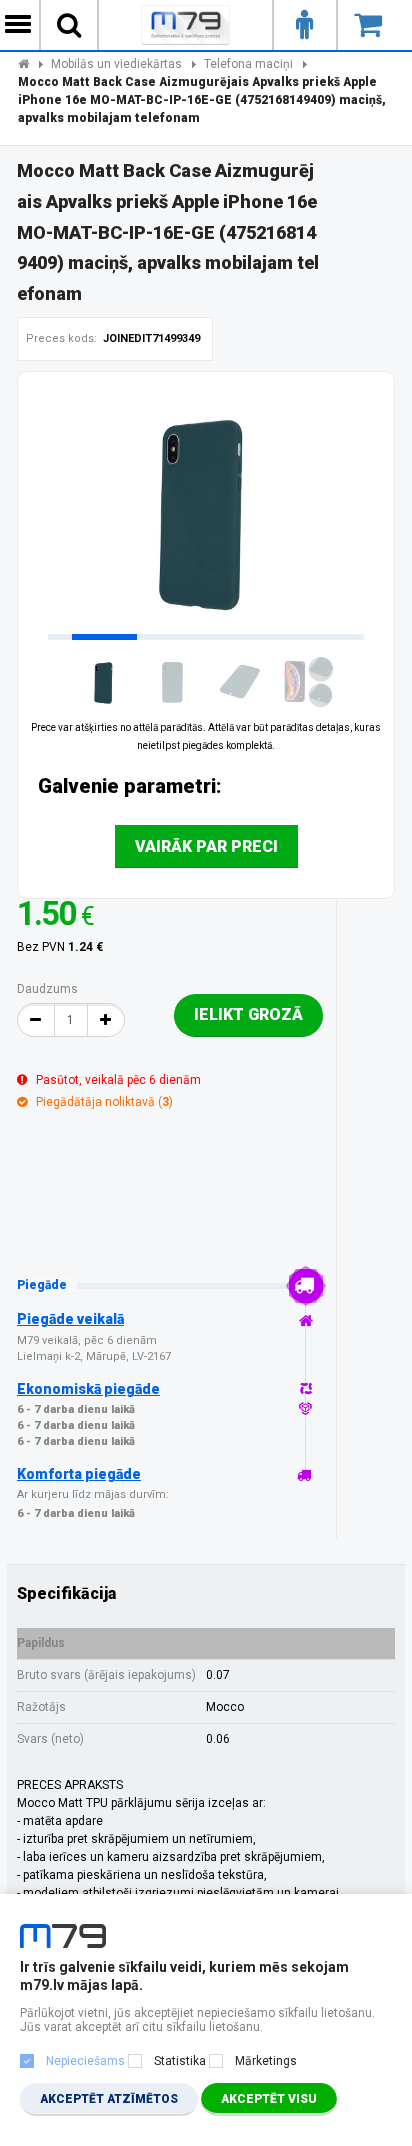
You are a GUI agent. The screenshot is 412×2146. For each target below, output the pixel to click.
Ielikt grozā (248, 1014)
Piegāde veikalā (70, 1319)
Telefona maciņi (248, 64)
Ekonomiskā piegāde (88, 1389)
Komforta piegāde (79, 1474)
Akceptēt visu (269, 2099)
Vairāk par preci (206, 846)
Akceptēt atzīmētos (109, 2099)
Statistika (180, 2061)
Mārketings (266, 2061)
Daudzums (47, 989)
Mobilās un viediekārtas (116, 64)
